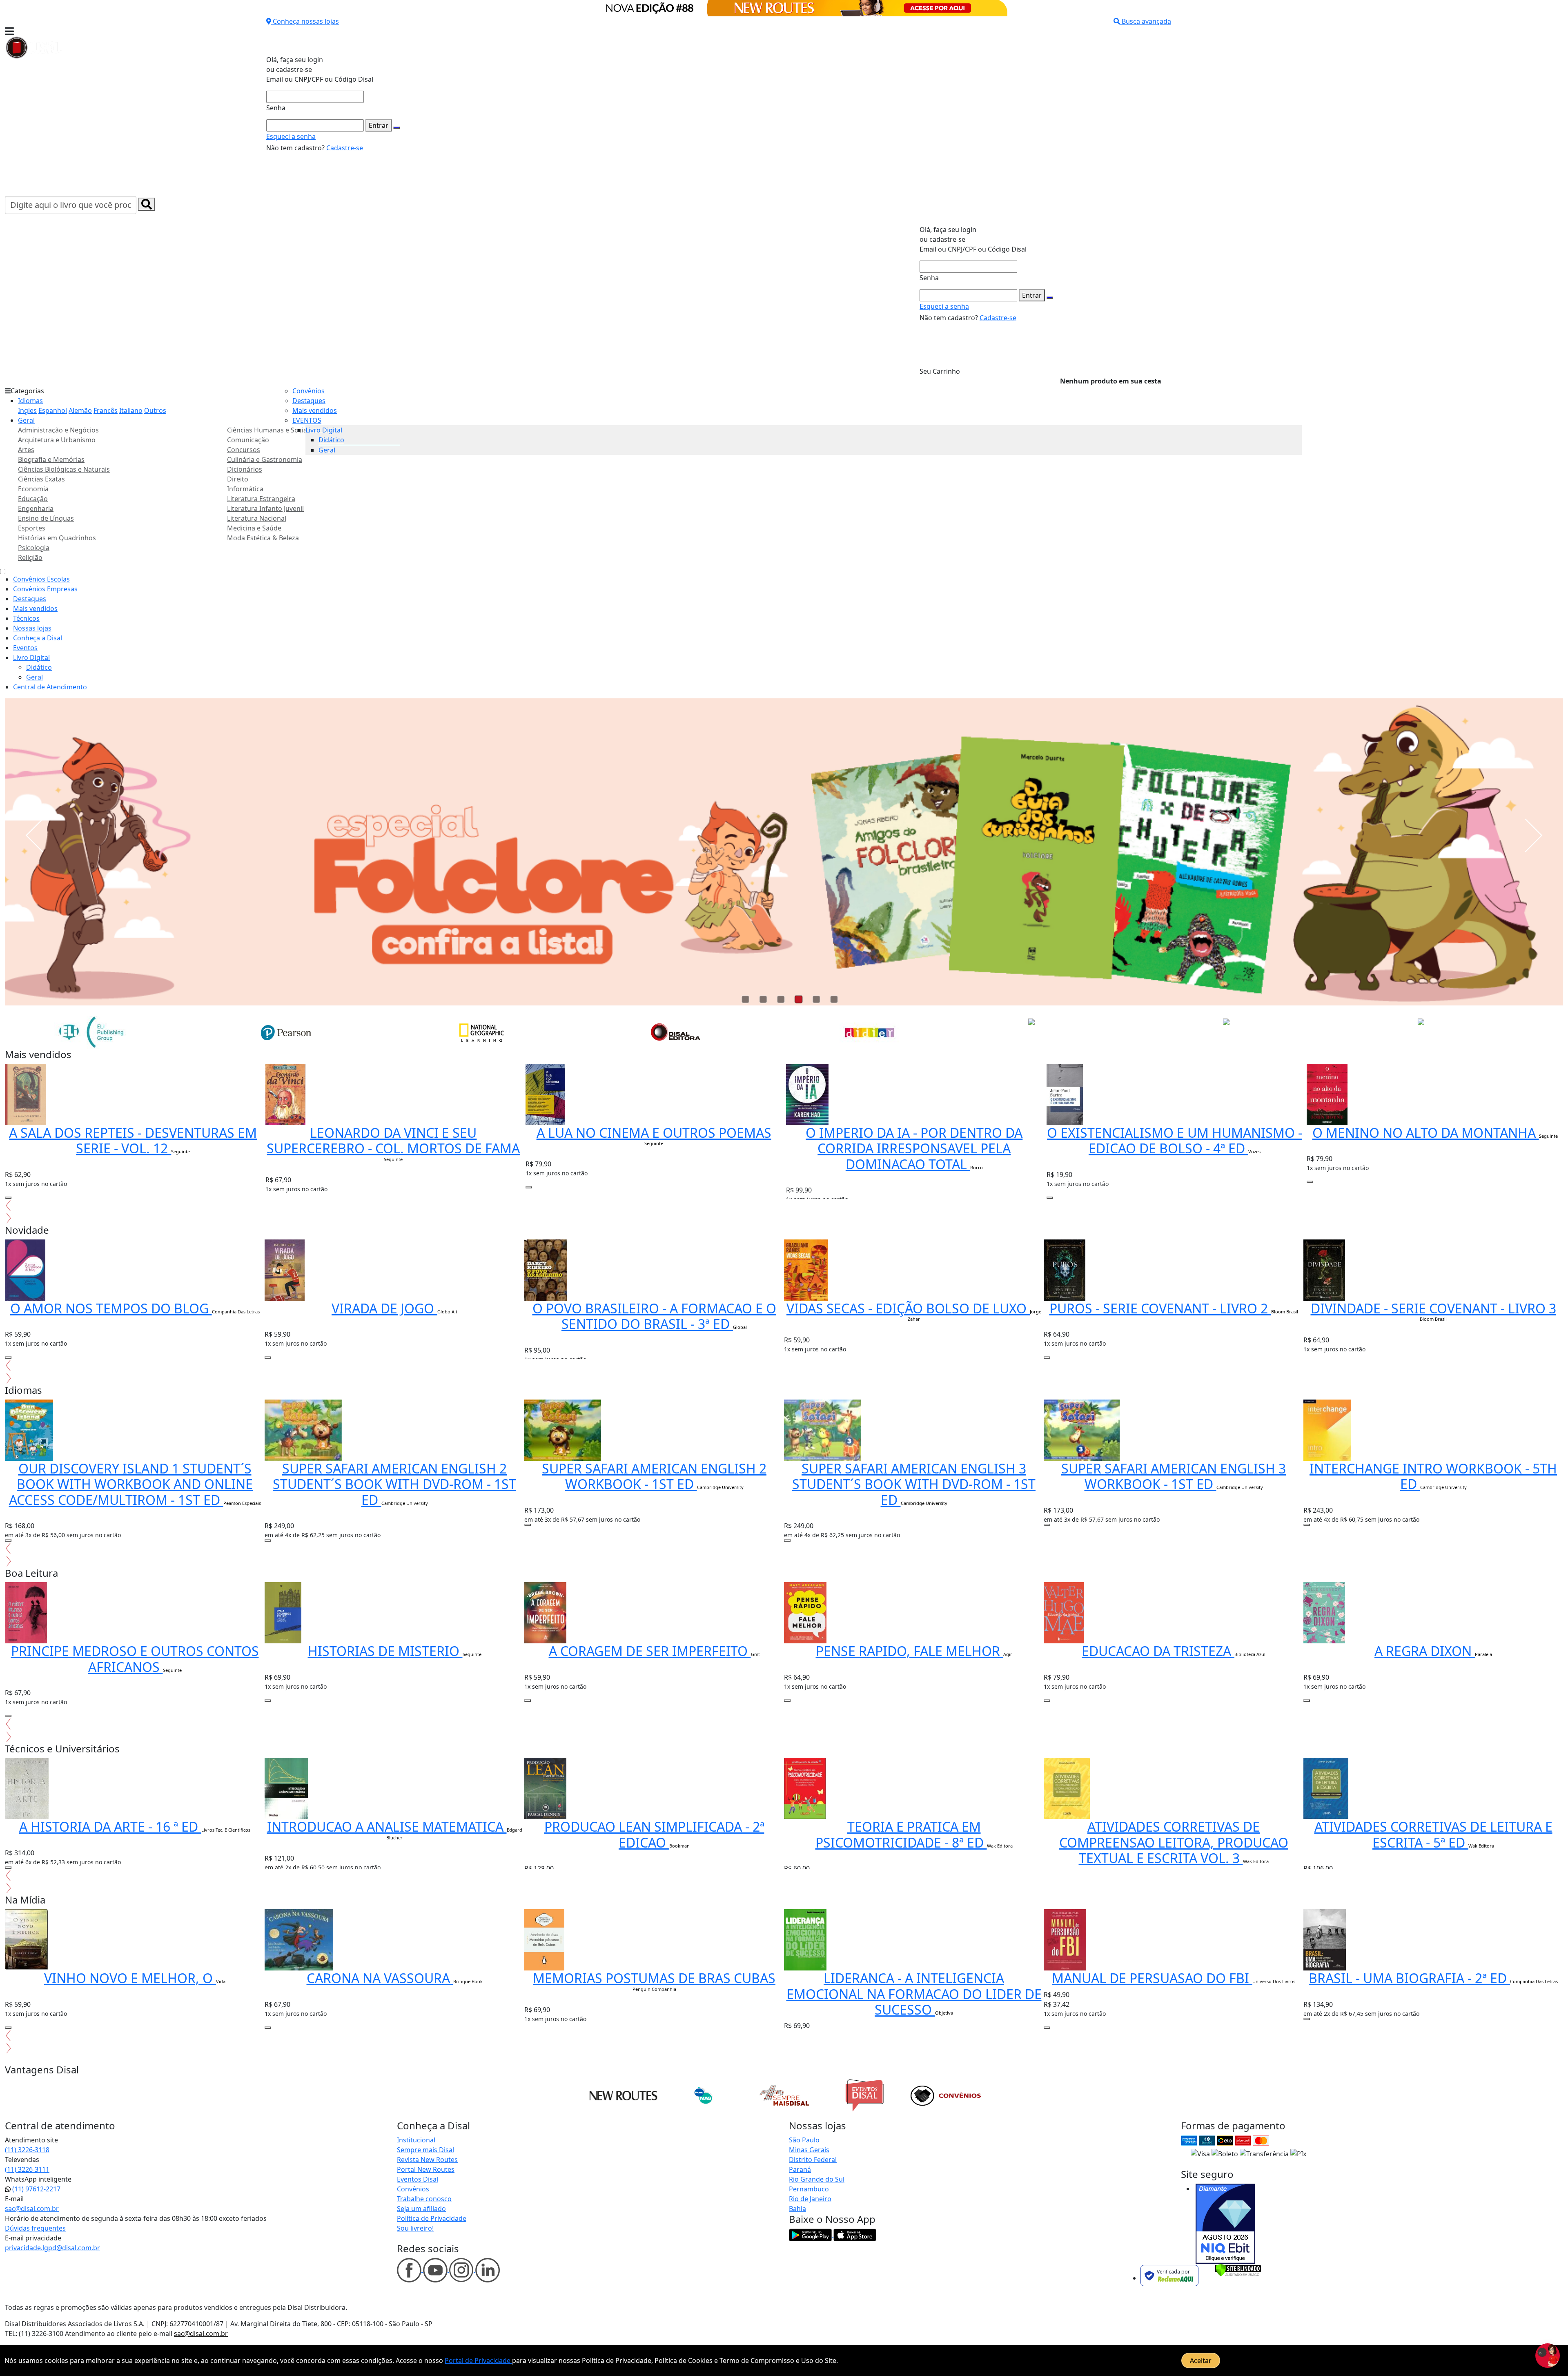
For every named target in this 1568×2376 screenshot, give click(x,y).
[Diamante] (1225, 2224)
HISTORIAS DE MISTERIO (385, 1651)
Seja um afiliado (421, 2209)
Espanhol (53, 410)
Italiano (131, 410)
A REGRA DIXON (1425, 1651)
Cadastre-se (345, 148)
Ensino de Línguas (46, 518)
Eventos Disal (418, 2179)
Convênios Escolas (41, 579)
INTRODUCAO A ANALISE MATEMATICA (387, 1827)
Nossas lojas (32, 628)
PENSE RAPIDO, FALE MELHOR (910, 1651)
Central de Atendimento (50, 687)
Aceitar (1201, 2360)
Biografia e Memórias (51, 459)
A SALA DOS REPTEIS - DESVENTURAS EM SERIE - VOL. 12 (133, 1140)
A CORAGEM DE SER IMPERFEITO (650, 1651)
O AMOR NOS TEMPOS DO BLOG (111, 1308)
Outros (155, 410)
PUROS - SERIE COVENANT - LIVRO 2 (1160, 1308)
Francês (106, 410)
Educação (33, 499)
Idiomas (30, 401)
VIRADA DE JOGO (384, 1308)
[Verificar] (1238, 2269)
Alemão (80, 410)
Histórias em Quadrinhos (57, 538)
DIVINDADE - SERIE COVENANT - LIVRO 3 (1433, 1308)
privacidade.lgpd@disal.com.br (52, 2248)
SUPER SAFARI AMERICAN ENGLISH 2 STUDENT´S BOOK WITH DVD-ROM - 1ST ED (394, 1484)
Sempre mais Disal (425, 2150)
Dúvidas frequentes (35, 2228)
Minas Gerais (809, 2150)
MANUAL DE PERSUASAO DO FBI (1152, 1978)
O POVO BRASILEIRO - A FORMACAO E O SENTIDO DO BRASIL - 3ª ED (654, 1316)
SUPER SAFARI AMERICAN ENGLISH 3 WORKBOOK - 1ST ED (1174, 1476)
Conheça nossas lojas (306, 21)
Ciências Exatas (41, 479)
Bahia (797, 2209)
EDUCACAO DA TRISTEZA (1158, 1651)
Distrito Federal (813, 2160)
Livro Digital (324, 430)
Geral (26, 420)
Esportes (32, 528)
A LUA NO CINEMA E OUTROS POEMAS (654, 1133)
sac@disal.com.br (32, 2209)
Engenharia (36, 508)
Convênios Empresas (45, 589)
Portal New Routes (426, 2169)
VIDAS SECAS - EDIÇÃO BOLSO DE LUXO (908, 1308)
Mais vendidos (315, 410)
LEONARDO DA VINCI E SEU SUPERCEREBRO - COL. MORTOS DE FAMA (393, 1140)
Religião (30, 557)
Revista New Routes (427, 2160)
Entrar (379, 125)
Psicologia (34, 548)
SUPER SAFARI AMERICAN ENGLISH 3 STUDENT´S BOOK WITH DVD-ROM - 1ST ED (914, 1484)
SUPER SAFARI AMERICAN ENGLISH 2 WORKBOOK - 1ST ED (654, 1476)
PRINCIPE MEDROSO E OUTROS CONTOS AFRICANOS (135, 1659)
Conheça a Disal (38, 638)
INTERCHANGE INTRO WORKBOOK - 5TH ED (1433, 1476)
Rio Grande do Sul (817, 2179)
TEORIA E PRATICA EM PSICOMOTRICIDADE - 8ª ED (901, 1834)
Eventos (25, 648)
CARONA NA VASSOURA (380, 1978)
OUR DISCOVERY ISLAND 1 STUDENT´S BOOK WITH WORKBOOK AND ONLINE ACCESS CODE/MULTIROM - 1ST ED (131, 1484)
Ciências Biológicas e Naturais (64, 469)
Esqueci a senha (291, 136)
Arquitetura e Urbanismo (57, 440)
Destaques (309, 401)
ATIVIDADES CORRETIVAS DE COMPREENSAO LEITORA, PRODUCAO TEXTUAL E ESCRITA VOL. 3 (1174, 1842)
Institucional (416, 2140)
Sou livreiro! (415, 2228)
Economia (33, 489)
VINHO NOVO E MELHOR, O (130, 1978)
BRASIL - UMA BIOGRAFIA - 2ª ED (1409, 1978)
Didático (331, 440)
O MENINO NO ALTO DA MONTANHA (1426, 1133)
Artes (26, 450)
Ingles (27, 410)
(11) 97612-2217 (36, 2189)
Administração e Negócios (58, 430)
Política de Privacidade (432, 2218)
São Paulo (804, 2140)
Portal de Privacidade (478, 2360)
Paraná (800, 2169)
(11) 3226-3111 (27, 2169)
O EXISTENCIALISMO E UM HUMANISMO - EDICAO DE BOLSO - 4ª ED (1175, 1140)
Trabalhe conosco (424, 2199)
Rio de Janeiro (810, 2199)
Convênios (308, 391)
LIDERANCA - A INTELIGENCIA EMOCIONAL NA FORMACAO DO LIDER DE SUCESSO (914, 1994)
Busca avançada (1146, 21)
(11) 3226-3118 (27, 2150)
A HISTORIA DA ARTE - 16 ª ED (110, 1827)
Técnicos (26, 618)
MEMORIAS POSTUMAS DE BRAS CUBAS (654, 1978)
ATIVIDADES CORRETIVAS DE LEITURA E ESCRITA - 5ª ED (1433, 1834)
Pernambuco (809, 2189)
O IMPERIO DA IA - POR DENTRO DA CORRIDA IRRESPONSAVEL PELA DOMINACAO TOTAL (914, 1148)
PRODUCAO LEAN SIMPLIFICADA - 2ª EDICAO (654, 1834)
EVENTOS (307, 420)
